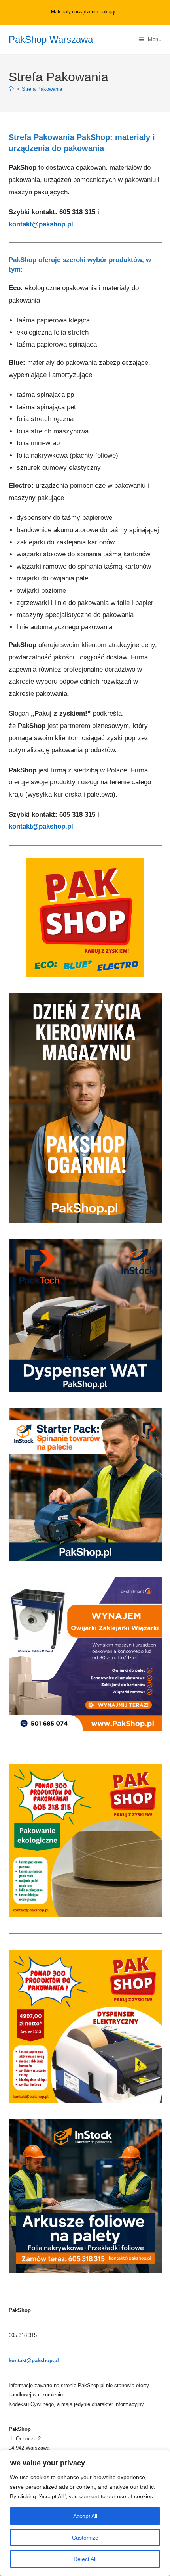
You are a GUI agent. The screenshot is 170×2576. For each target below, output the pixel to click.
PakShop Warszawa (51, 39)
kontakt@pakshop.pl (41, 224)
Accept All (85, 2516)
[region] (85, 2513)
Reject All (85, 2559)
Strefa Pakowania (42, 89)
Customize (85, 2538)
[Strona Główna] (11, 89)
